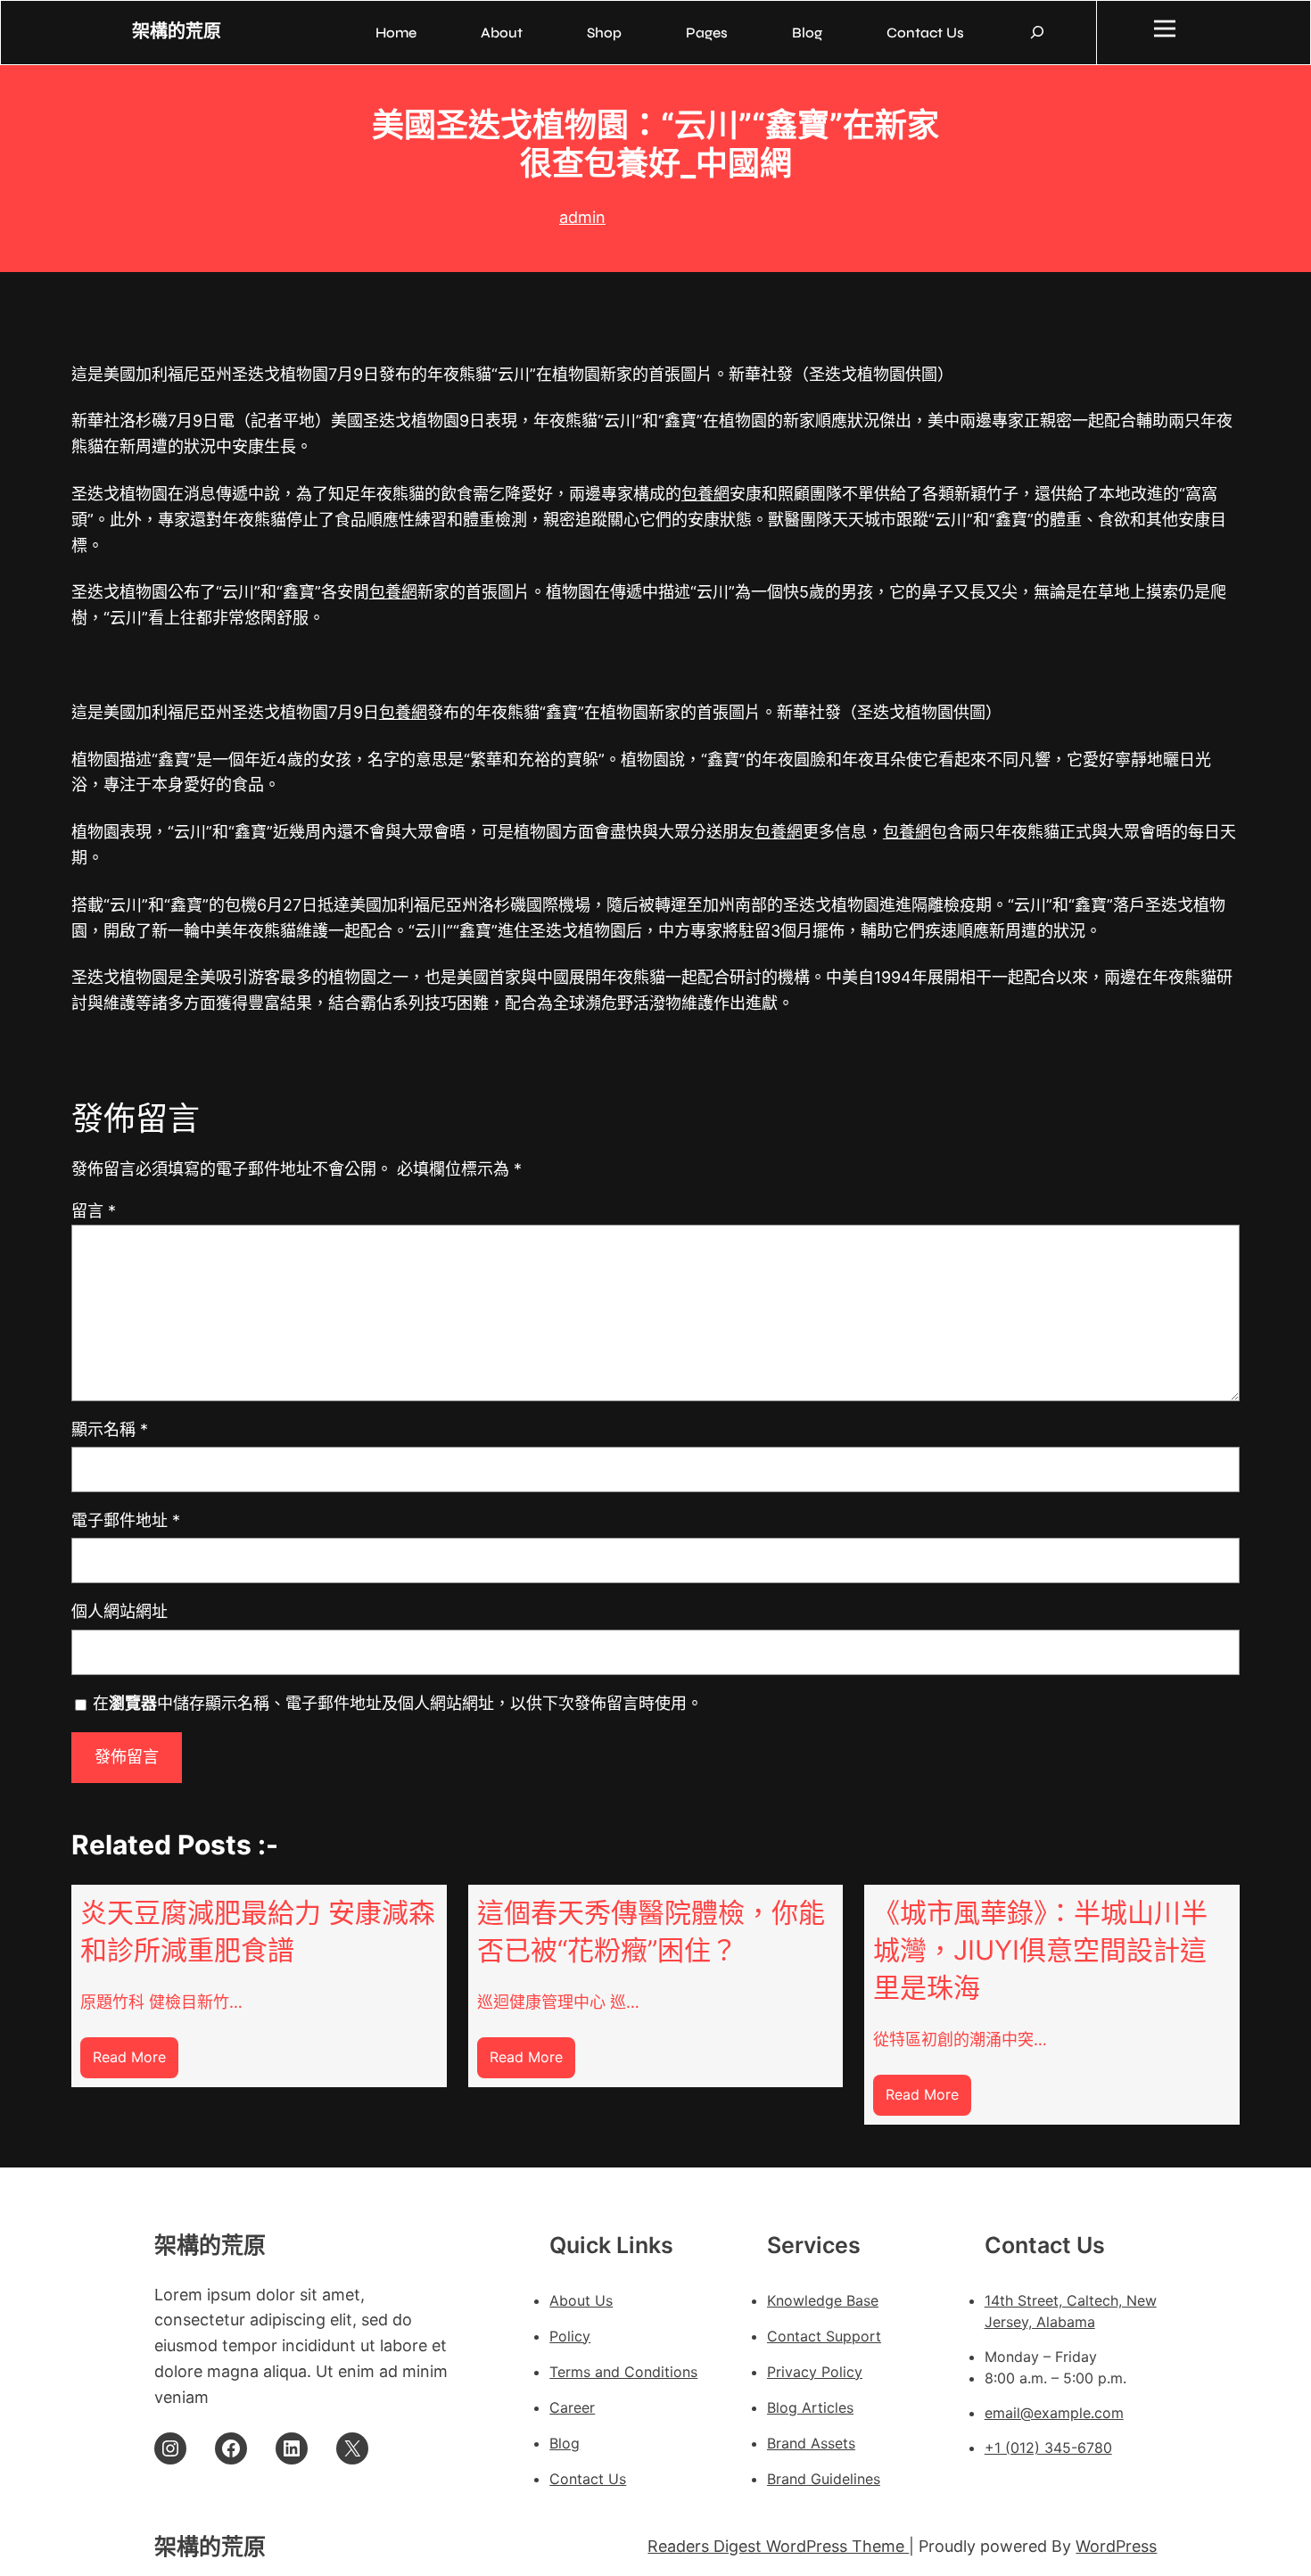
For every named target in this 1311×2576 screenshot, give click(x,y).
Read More (136, 2063)
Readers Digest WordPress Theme (778, 2546)
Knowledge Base (823, 2300)
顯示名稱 (110, 1429)
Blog (565, 2443)
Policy (570, 2336)
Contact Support (824, 2336)
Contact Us (588, 2479)
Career (572, 2407)
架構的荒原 (177, 32)
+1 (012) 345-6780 (1048, 2448)
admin (582, 217)
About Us (581, 2300)
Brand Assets (811, 2443)
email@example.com (1054, 2413)
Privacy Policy (815, 2372)
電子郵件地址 (126, 1520)
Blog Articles (810, 2407)
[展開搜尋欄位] (1037, 32)
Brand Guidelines (824, 2479)
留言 (94, 1211)
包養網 (705, 494)
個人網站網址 (120, 1611)
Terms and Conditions (623, 2372)
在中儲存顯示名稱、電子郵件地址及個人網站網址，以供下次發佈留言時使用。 (398, 1703)
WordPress (1116, 2546)
